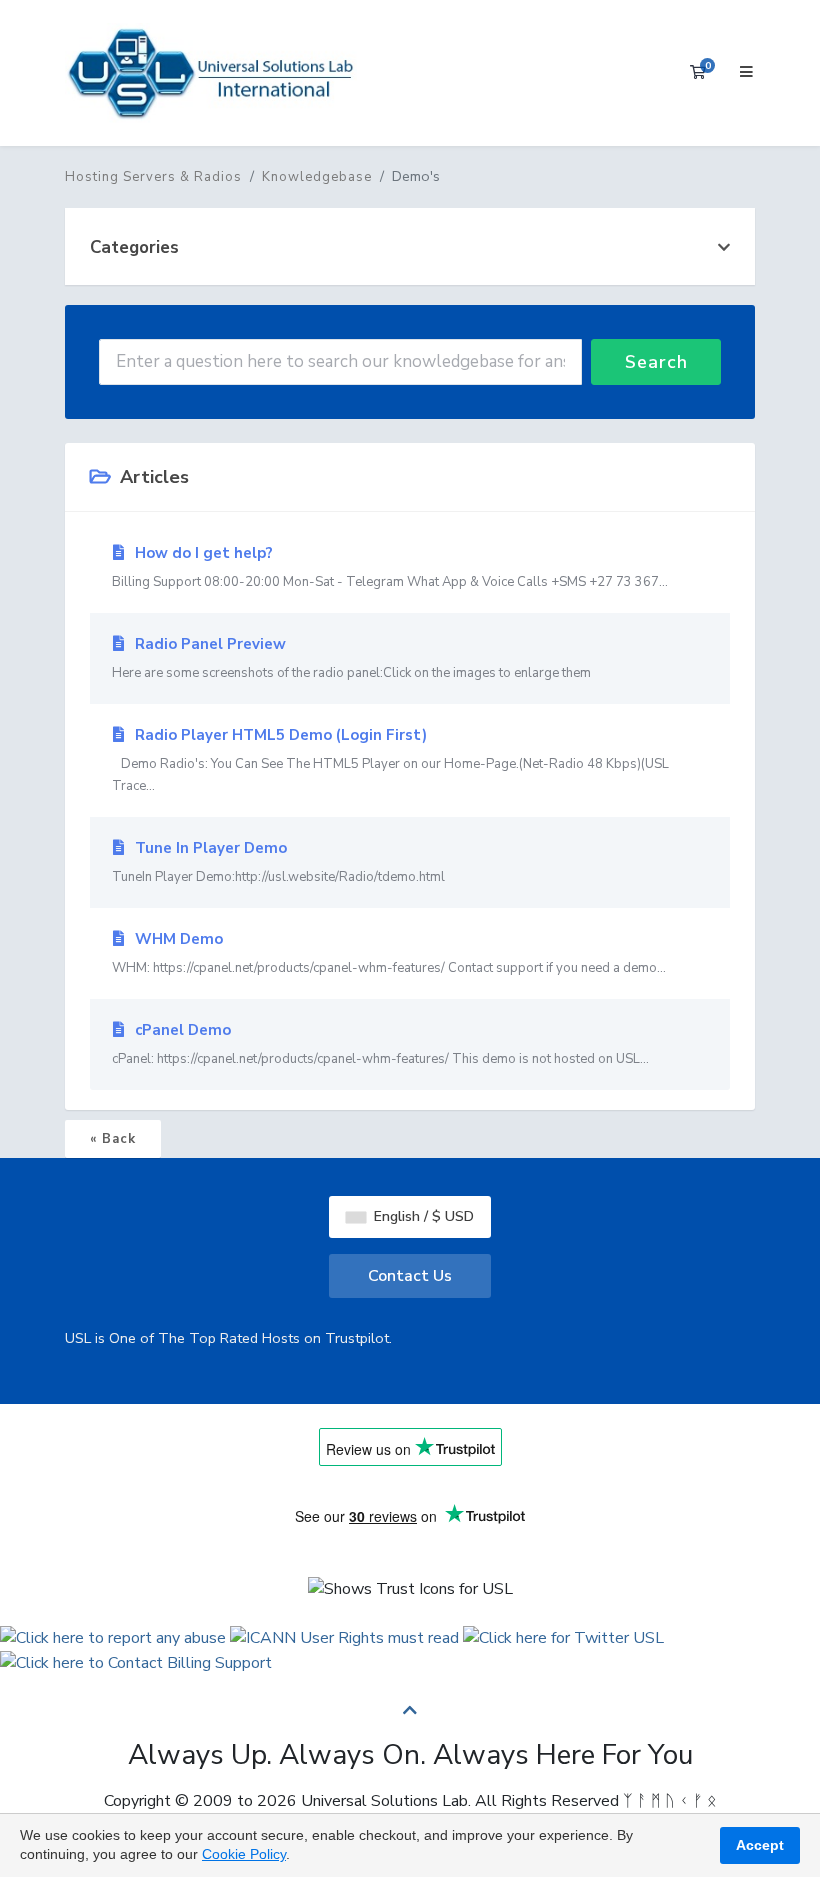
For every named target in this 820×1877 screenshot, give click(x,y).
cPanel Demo (380, 1044)
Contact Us (410, 1276)
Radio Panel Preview (360, 658)
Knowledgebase (317, 177)
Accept (760, 1845)
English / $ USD (422, 1216)
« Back (113, 1139)
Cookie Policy (244, 1854)
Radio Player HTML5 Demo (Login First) (390, 760)
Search (656, 362)
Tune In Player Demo (278, 862)
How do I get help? (390, 567)
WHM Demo (389, 953)
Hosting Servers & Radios (153, 177)
